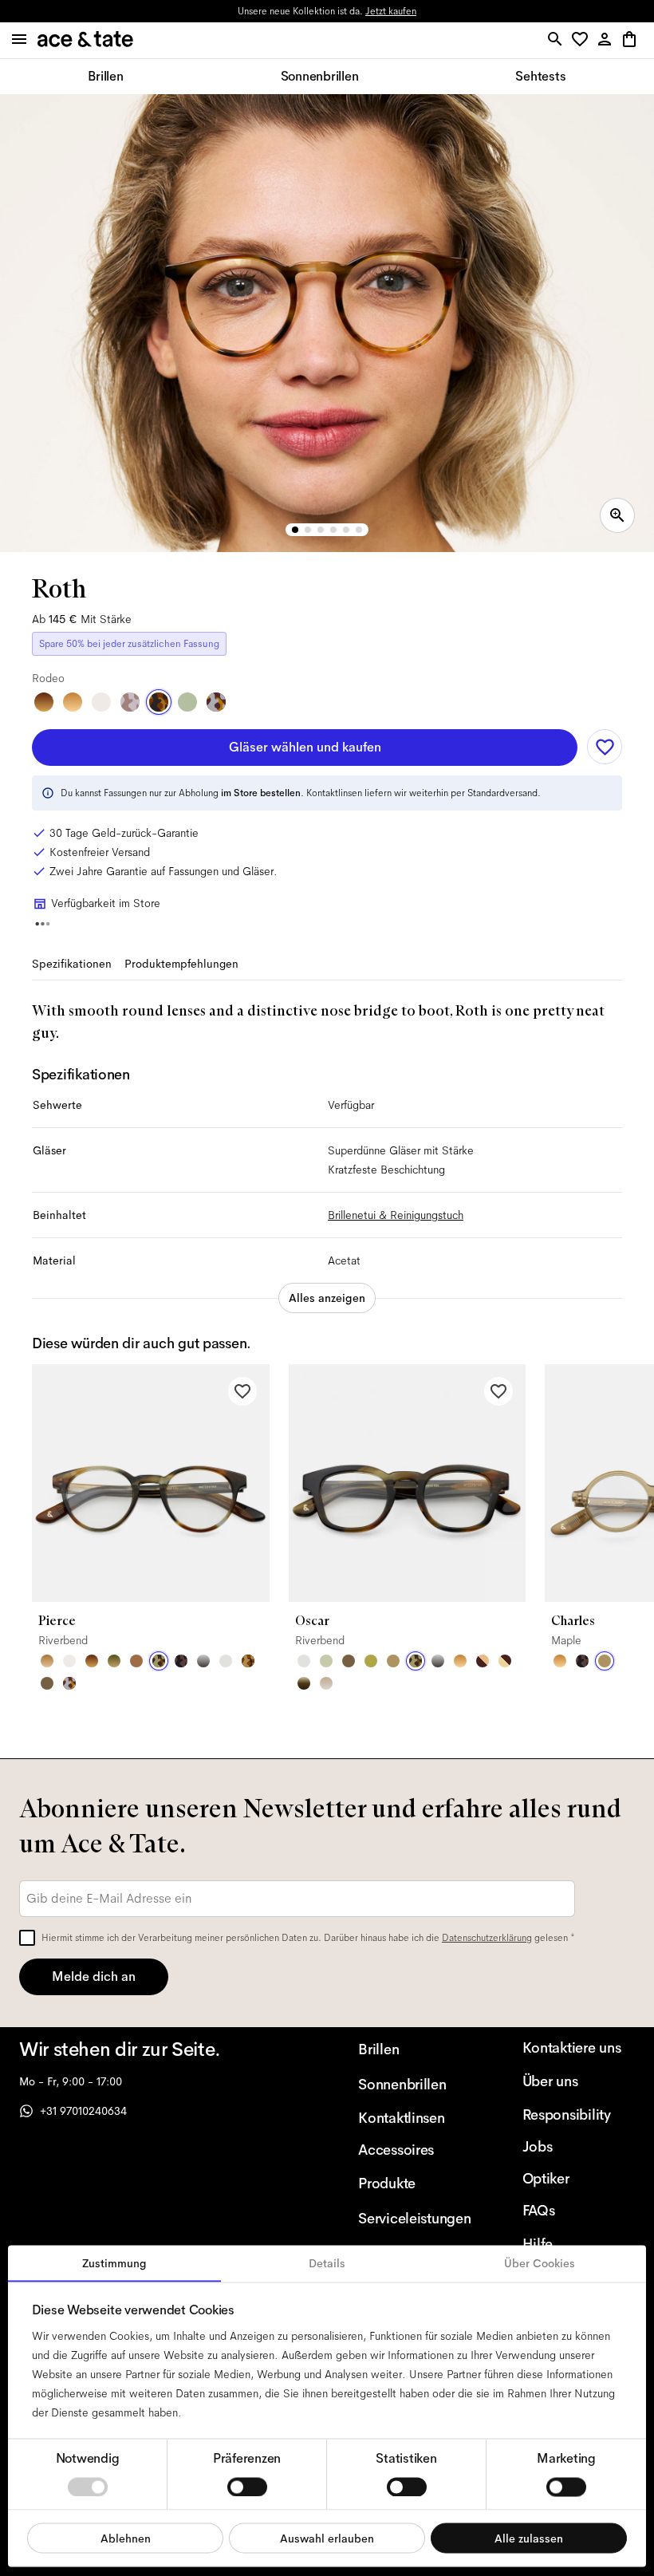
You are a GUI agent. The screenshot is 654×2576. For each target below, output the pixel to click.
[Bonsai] (187, 702)
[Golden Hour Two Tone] (505, 1661)
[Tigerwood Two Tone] (483, 1661)
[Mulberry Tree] (181, 1661)
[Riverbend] (159, 1661)
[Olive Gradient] (114, 1661)
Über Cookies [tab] (540, 2263)
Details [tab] (327, 2263)
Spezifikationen (72, 964)
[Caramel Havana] (73, 702)
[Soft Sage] (326, 1661)
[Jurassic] (47, 1683)
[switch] (247, 2487)
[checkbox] (27, 1938)
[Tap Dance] (216, 702)
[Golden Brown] (136, 1661)
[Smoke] (226, 1661)
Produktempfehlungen (181, 964)
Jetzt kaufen (391, 11)
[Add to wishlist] (605, 747)
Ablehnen (126, 2538)
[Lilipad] (371, 1661)
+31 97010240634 (83, 2111)
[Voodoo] (304, 1683)
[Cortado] (248, 1661)
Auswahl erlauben (327, 2538)
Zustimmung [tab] (114, 2263)
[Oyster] (326, 1683)
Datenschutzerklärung (487, 1938)
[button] (583, 40)
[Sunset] (47, 1661)
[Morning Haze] (203, 1661)
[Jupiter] (130, 702)
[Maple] (393, 1661)
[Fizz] (101, 702)
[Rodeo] (159, 702)
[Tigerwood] (44, 702)
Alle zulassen (529, 2538)
